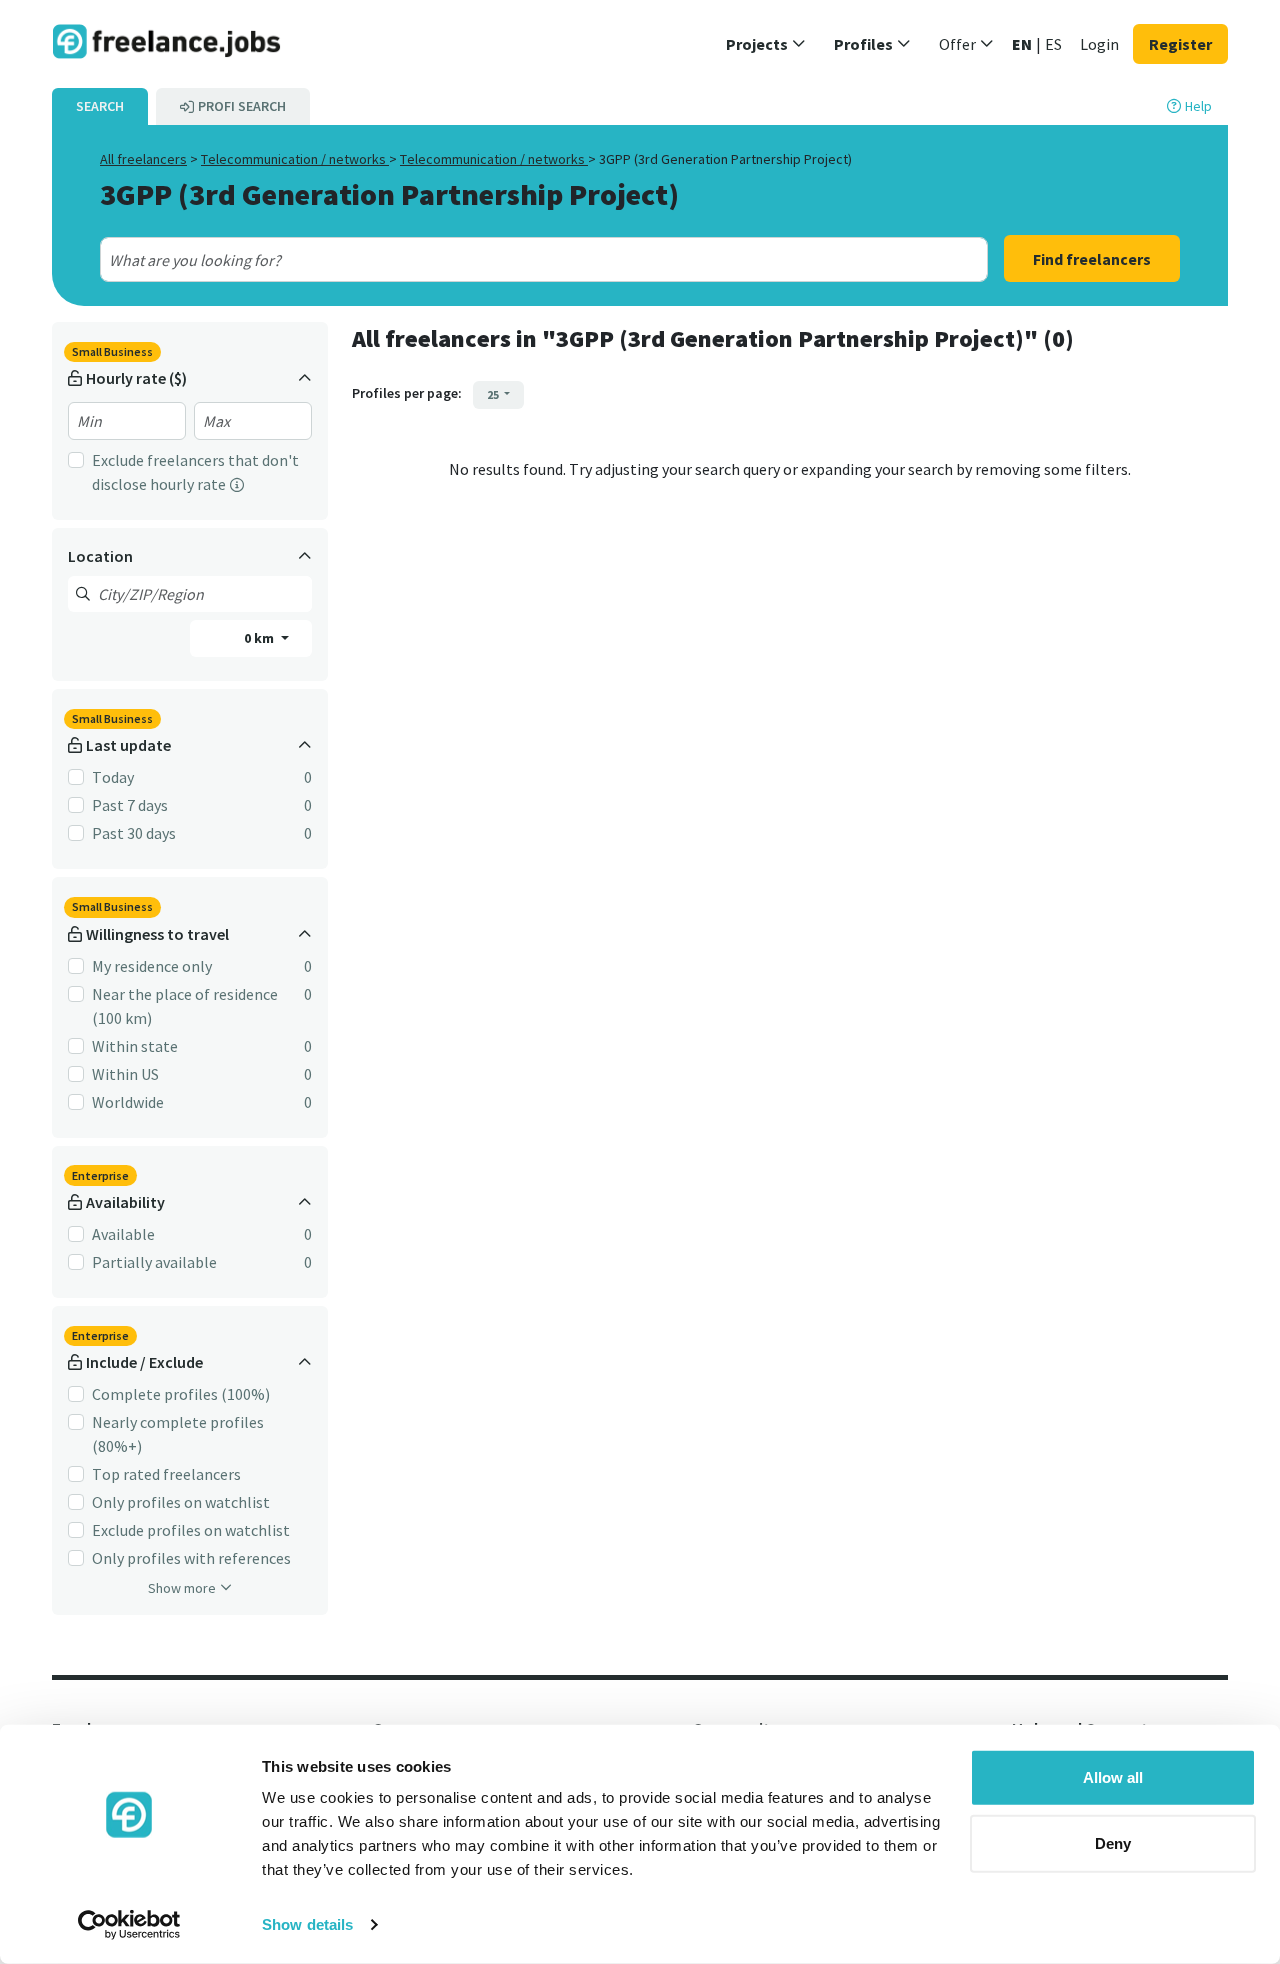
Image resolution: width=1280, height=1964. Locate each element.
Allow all (1113, 1777)
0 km (260, 638)
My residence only (152, 966)
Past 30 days (134, 833)
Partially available (154, 1262)
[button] (766, 44)
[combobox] (499, 260)
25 (494, 394)
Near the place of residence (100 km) (185, 1006)
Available (123, 1234)
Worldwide (128, 1102)
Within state (135, 1046)
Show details (307, 1924)
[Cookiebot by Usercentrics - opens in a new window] (129, 1925)
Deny (1113, 1842)
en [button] (1022, 44)
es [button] (1053, 44)
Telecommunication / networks (295, 159)
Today (113, 777)
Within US (125, 1074)
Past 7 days (130, 805)
